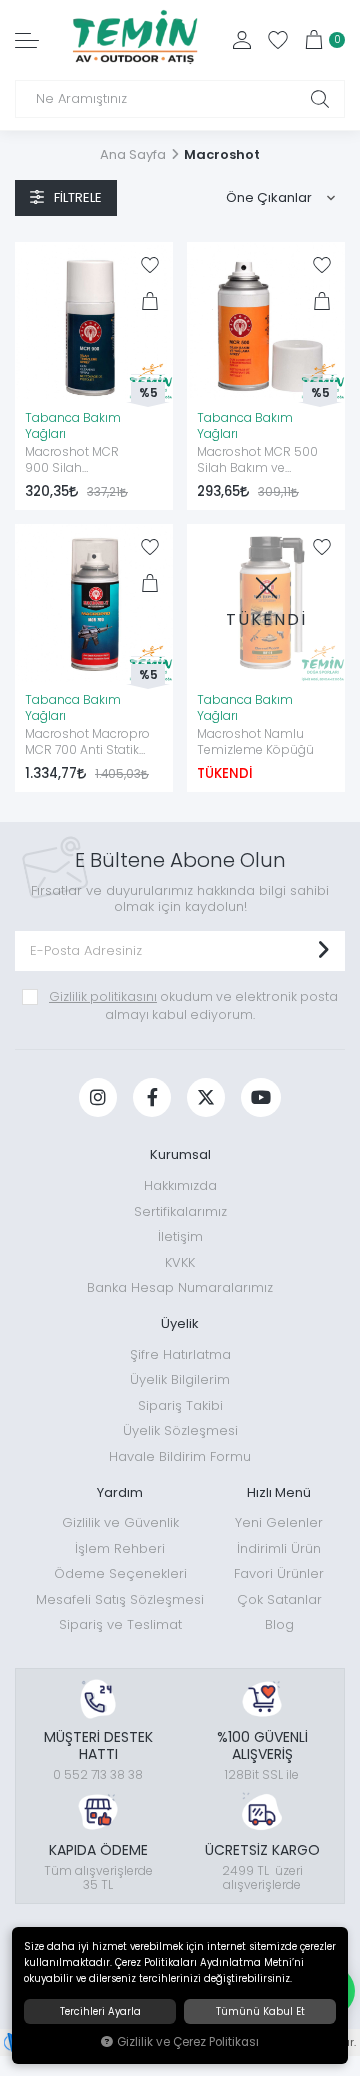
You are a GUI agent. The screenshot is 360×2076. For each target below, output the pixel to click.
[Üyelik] (242, 40)
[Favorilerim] (278, 40)
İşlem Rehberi (120, 1548)
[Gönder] (323, 951)
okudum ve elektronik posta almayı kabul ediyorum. (193, 1005)
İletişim (180, 1236)
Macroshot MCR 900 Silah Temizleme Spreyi (78, 461)
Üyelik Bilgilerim (180, 1379)
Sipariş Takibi (180, 1405)
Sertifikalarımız (180, 1211)
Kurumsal (180, 1154)
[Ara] (320, 99)
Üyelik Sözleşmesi (180, 1430)
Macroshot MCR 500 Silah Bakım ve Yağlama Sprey (257, 461)
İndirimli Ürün (279, 1548)
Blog (279, 1624)
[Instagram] (98, 1097)
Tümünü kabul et (260, 2011)
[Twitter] (206, 1097)
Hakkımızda (180, 1185)
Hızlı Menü (279, 1492)
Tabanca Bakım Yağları (73, 426)
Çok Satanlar (279, 1599)
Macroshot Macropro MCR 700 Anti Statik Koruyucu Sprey (87, 743)
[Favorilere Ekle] (150, 265)
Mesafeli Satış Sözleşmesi (120, 1599)
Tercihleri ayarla (100, 2011)
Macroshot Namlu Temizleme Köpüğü (255, 742)
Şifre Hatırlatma (180, 1354)
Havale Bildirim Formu (180, 1456)
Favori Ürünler (279, 1573)
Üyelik (180, 1323)
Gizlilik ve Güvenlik (120, 1522)
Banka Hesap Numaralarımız (180, 1287)
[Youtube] (261, 1097)
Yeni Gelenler (279, 1522)
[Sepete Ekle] (150, 301)
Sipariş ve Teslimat (120, 1624)
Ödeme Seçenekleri (120, 1573)
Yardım (120, 1492)
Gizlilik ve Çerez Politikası (188, 2042)
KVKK (180, 1262)
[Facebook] (152, 1097)
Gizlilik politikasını (103, 996)
